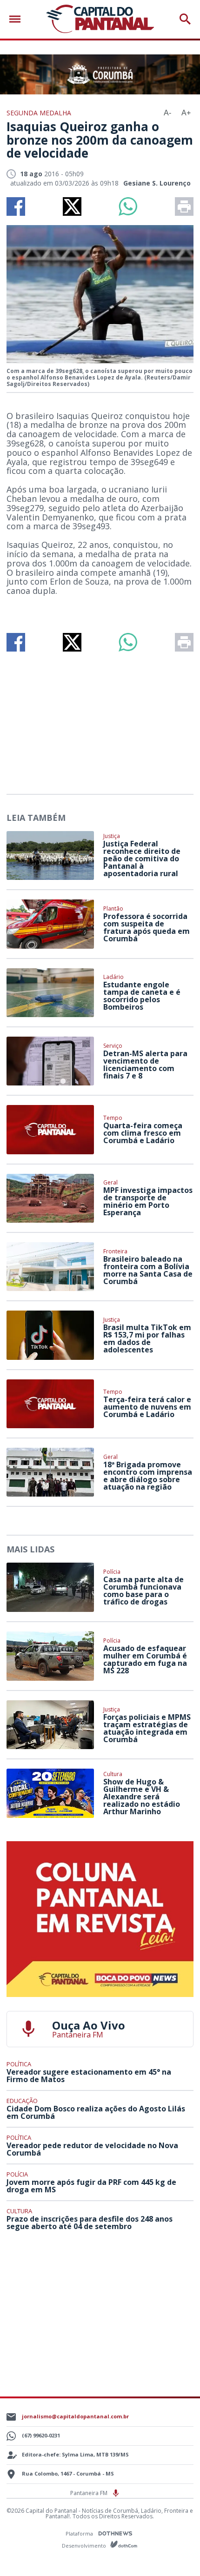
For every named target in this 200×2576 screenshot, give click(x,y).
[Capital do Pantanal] (100, 19)
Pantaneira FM (90, 2493)
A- (167, 113)
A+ (186, 113)
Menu (17, 19)
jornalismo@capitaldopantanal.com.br (75, 2416)
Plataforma (80, 2533)
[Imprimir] (184, 206)
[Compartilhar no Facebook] (16, 206)
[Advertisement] (100, 719)
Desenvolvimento (85, 2545)
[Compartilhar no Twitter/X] (72, 206)
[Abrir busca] (185, 19)
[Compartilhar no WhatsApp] (128, 206)
